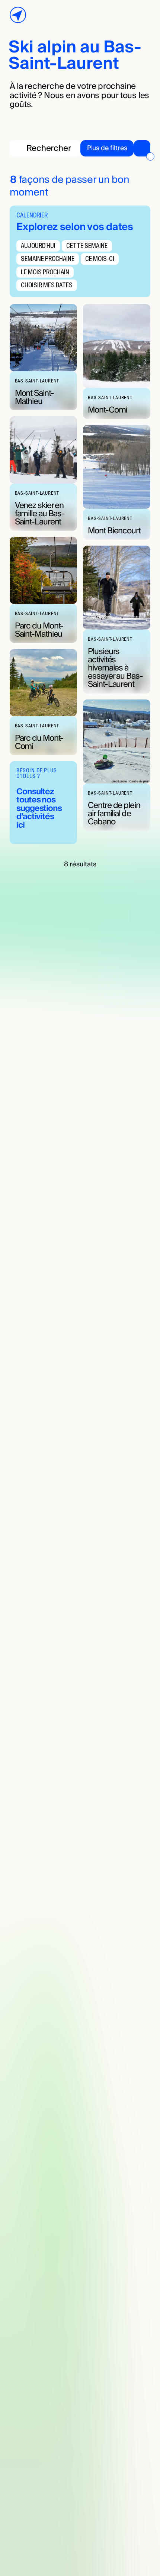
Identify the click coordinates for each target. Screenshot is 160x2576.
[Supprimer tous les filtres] (150, 156)
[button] (115, 148)
